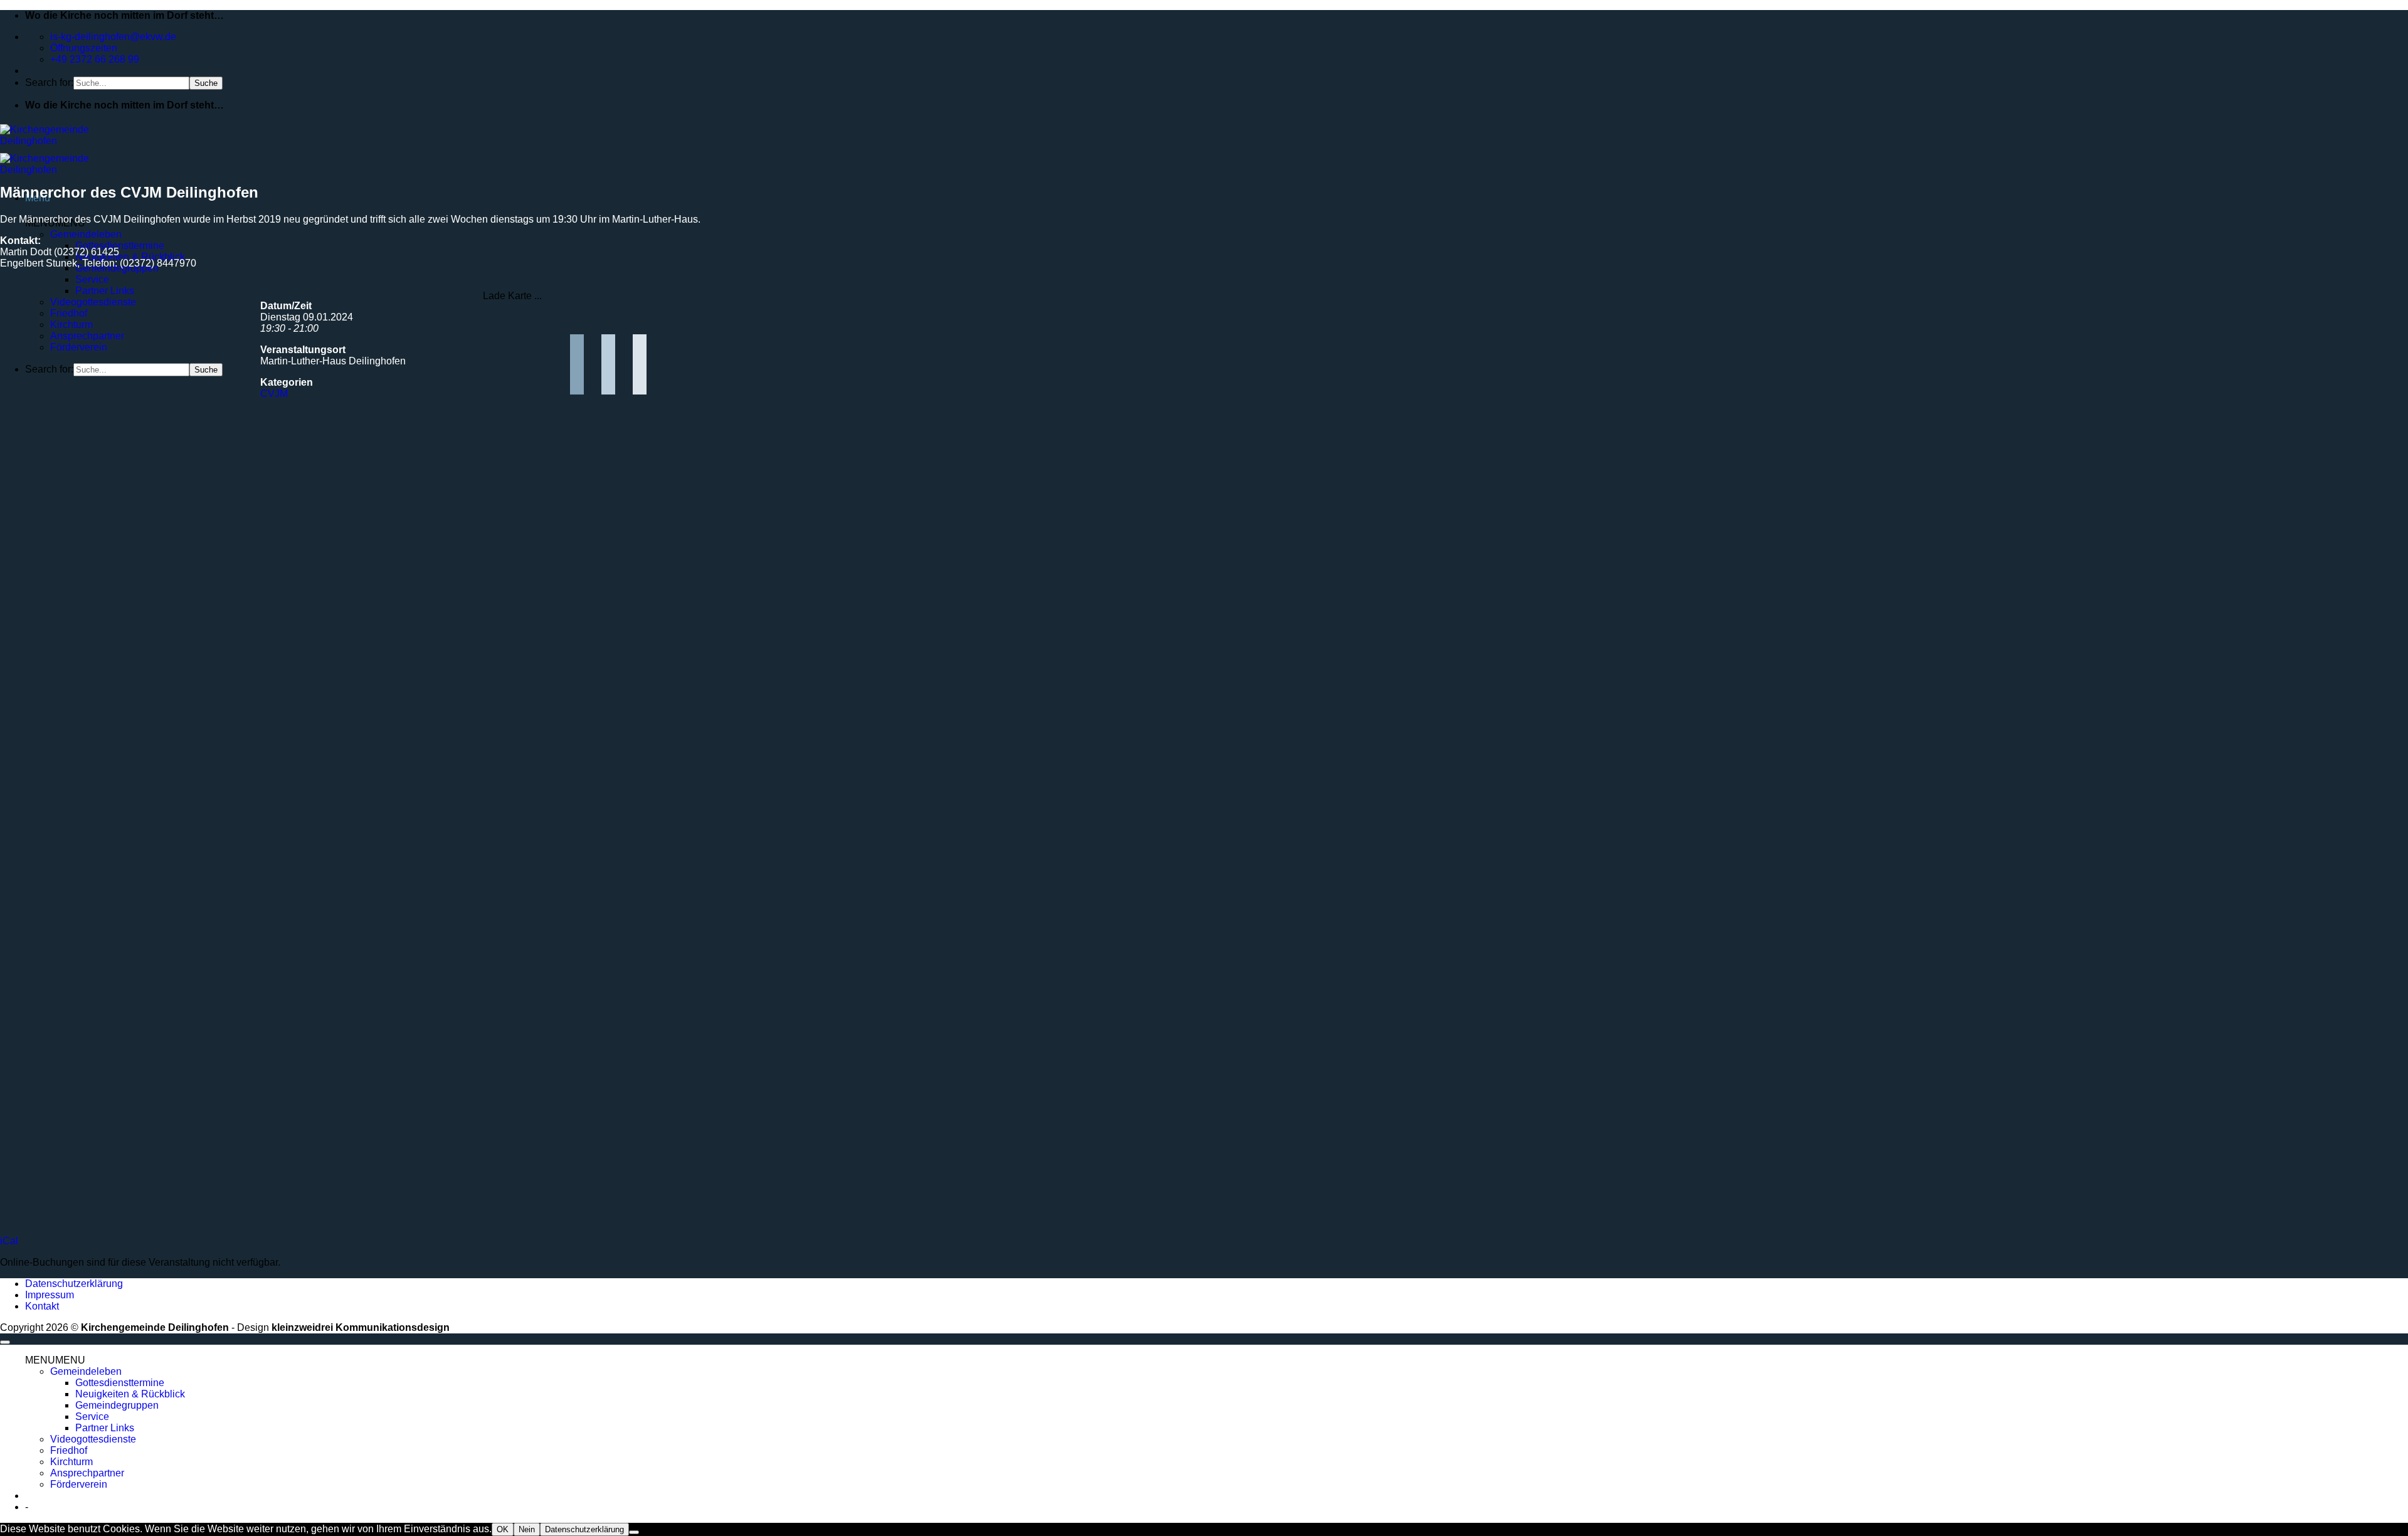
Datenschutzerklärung (74, 1284)
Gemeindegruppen (117, 1405)
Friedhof (69, 313)
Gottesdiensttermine (120, 246)
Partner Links (105, 291)
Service (92, 279)
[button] (55, 1360)
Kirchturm (71, 325)
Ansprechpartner (87, 336)
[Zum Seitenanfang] (5, 1342)
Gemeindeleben (86, 234)
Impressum (50, 1295)
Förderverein (79, 347)
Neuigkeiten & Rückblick (130, 257)
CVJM (274, 394)
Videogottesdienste (93, 302)
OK (503, 1529)
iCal (9, 1241)
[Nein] (634, 1532)
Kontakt (42, 1306)
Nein (527, 1529)
